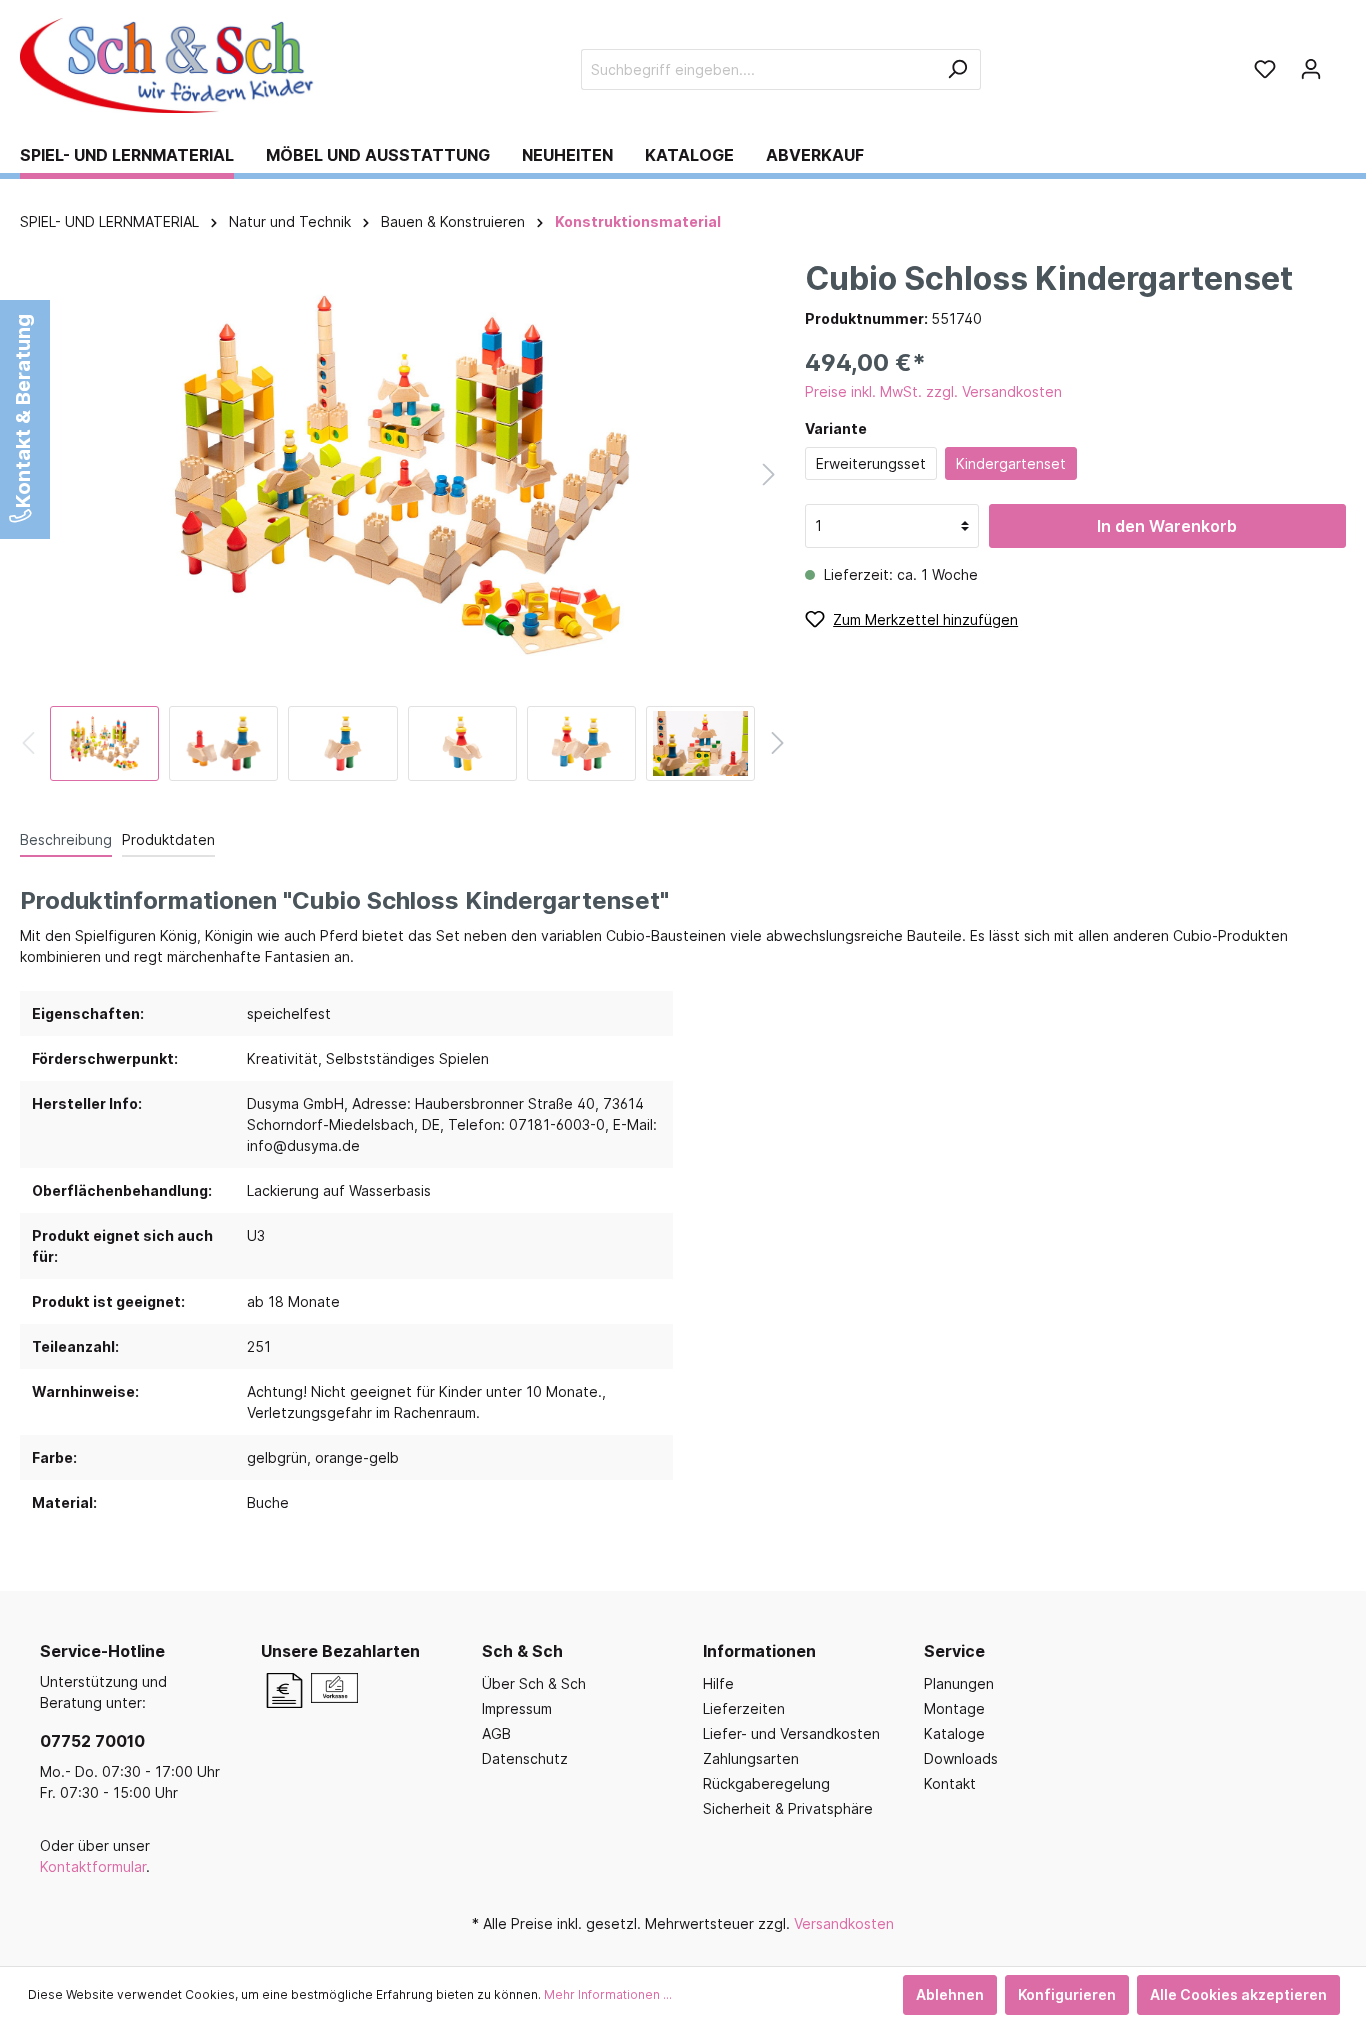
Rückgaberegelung (766, 1783)
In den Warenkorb (1167, 526)
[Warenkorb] (1340, 62)
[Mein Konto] (1311, 69)
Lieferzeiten (744, 1708)
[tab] (66, 839)
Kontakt (950, 1783)
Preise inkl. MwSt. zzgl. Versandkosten (933, 391)
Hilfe (718, 1683)
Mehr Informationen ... (608, 1994)
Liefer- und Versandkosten (791, 1733)
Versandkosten (844, 1923)
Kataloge (954, 1733)
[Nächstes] (769, 474)
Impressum (517, 1708)
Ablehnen (950, 1994)
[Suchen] (957, 69)
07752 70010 (92, 1741)
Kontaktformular (93, 1866)
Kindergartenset (1011, 463)
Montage (954, 1708)
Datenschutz (525, 1758)
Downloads (961, 1758)
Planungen (959, 1683)
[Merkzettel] (1265, 69)
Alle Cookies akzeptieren (1238, 1994)
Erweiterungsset (871, 463)
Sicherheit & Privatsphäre (788, 1808)
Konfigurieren (1067, 1994)
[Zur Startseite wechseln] (170, 65)
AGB (496, 1733)
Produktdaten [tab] (168, 839)
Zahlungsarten (751, 1758)
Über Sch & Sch (534, 1683)
